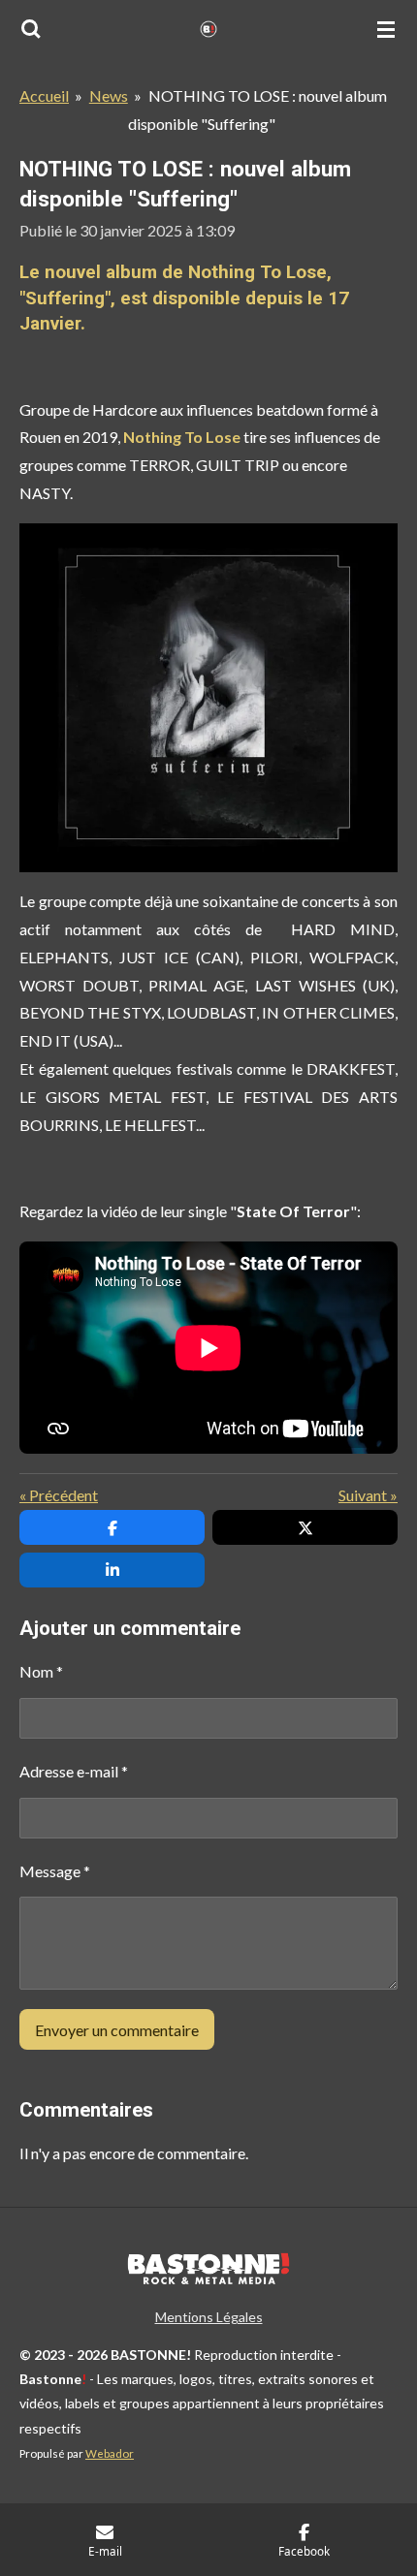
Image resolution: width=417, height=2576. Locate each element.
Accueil (44, 95)
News (109, 95)
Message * (55, 1871)
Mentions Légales (209, 2317)
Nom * (41, 1671)
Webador (110, 2453)
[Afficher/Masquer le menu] (386, 29)
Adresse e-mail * (74, 1771)
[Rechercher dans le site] (31, 29)
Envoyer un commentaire (117, 2030)
